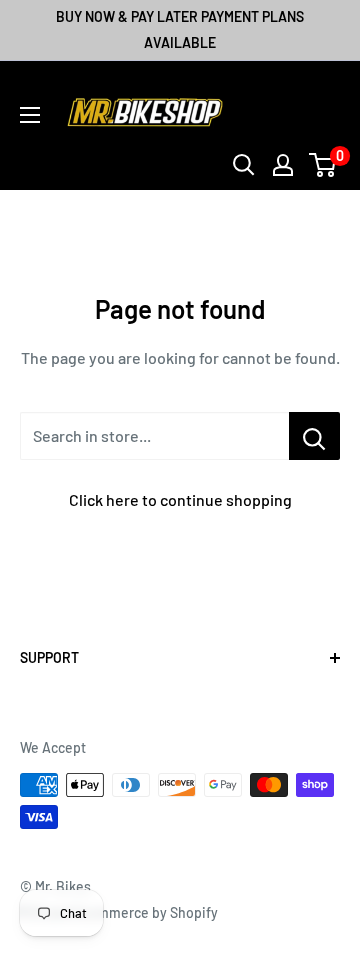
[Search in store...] (314, 436)
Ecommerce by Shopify (146, 912)
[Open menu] (30, 115)
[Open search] (244, 165)
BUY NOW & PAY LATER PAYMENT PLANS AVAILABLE (180, 29)
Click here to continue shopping (180, 499)
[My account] (283, 165)
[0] (323, 165)
